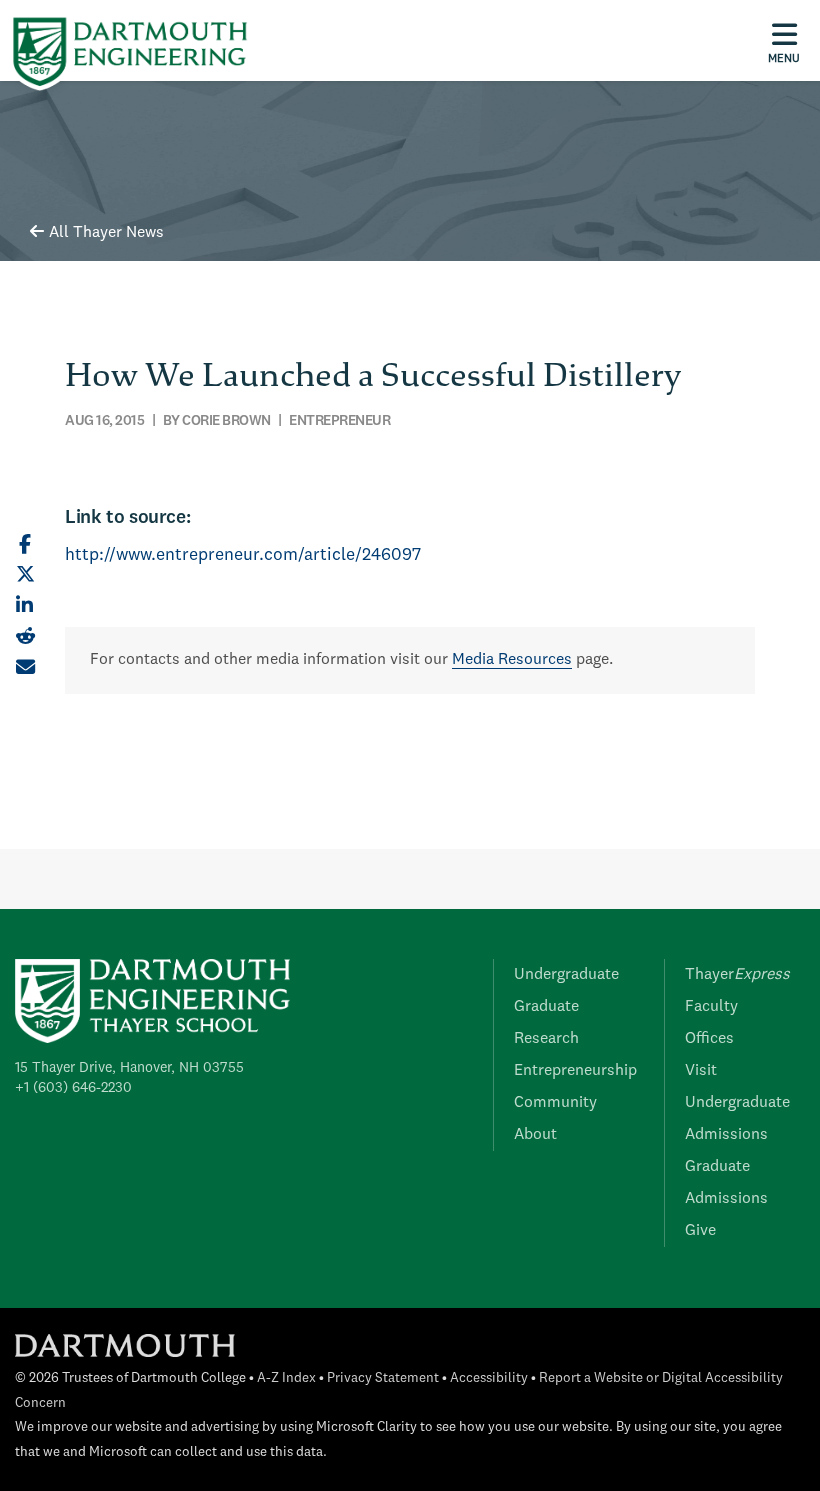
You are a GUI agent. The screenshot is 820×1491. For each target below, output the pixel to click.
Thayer (737, 975)
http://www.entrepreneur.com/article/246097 (243, 555)
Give (700, 1231)
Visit (701, 1071)
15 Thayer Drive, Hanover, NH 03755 (129, 1068)
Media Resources (512, 660)
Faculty (711, 1007)
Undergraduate (566, 975)
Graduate (546, 1007)
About (535, 1135)
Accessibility (489, 1378)
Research (546, 1039)
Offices (709, 1039)
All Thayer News (106, 233)
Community (555, 1103)
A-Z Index (286, 1378)
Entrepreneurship (575, 1071)
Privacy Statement (383, 1378)
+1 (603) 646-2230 (73, 1088)
